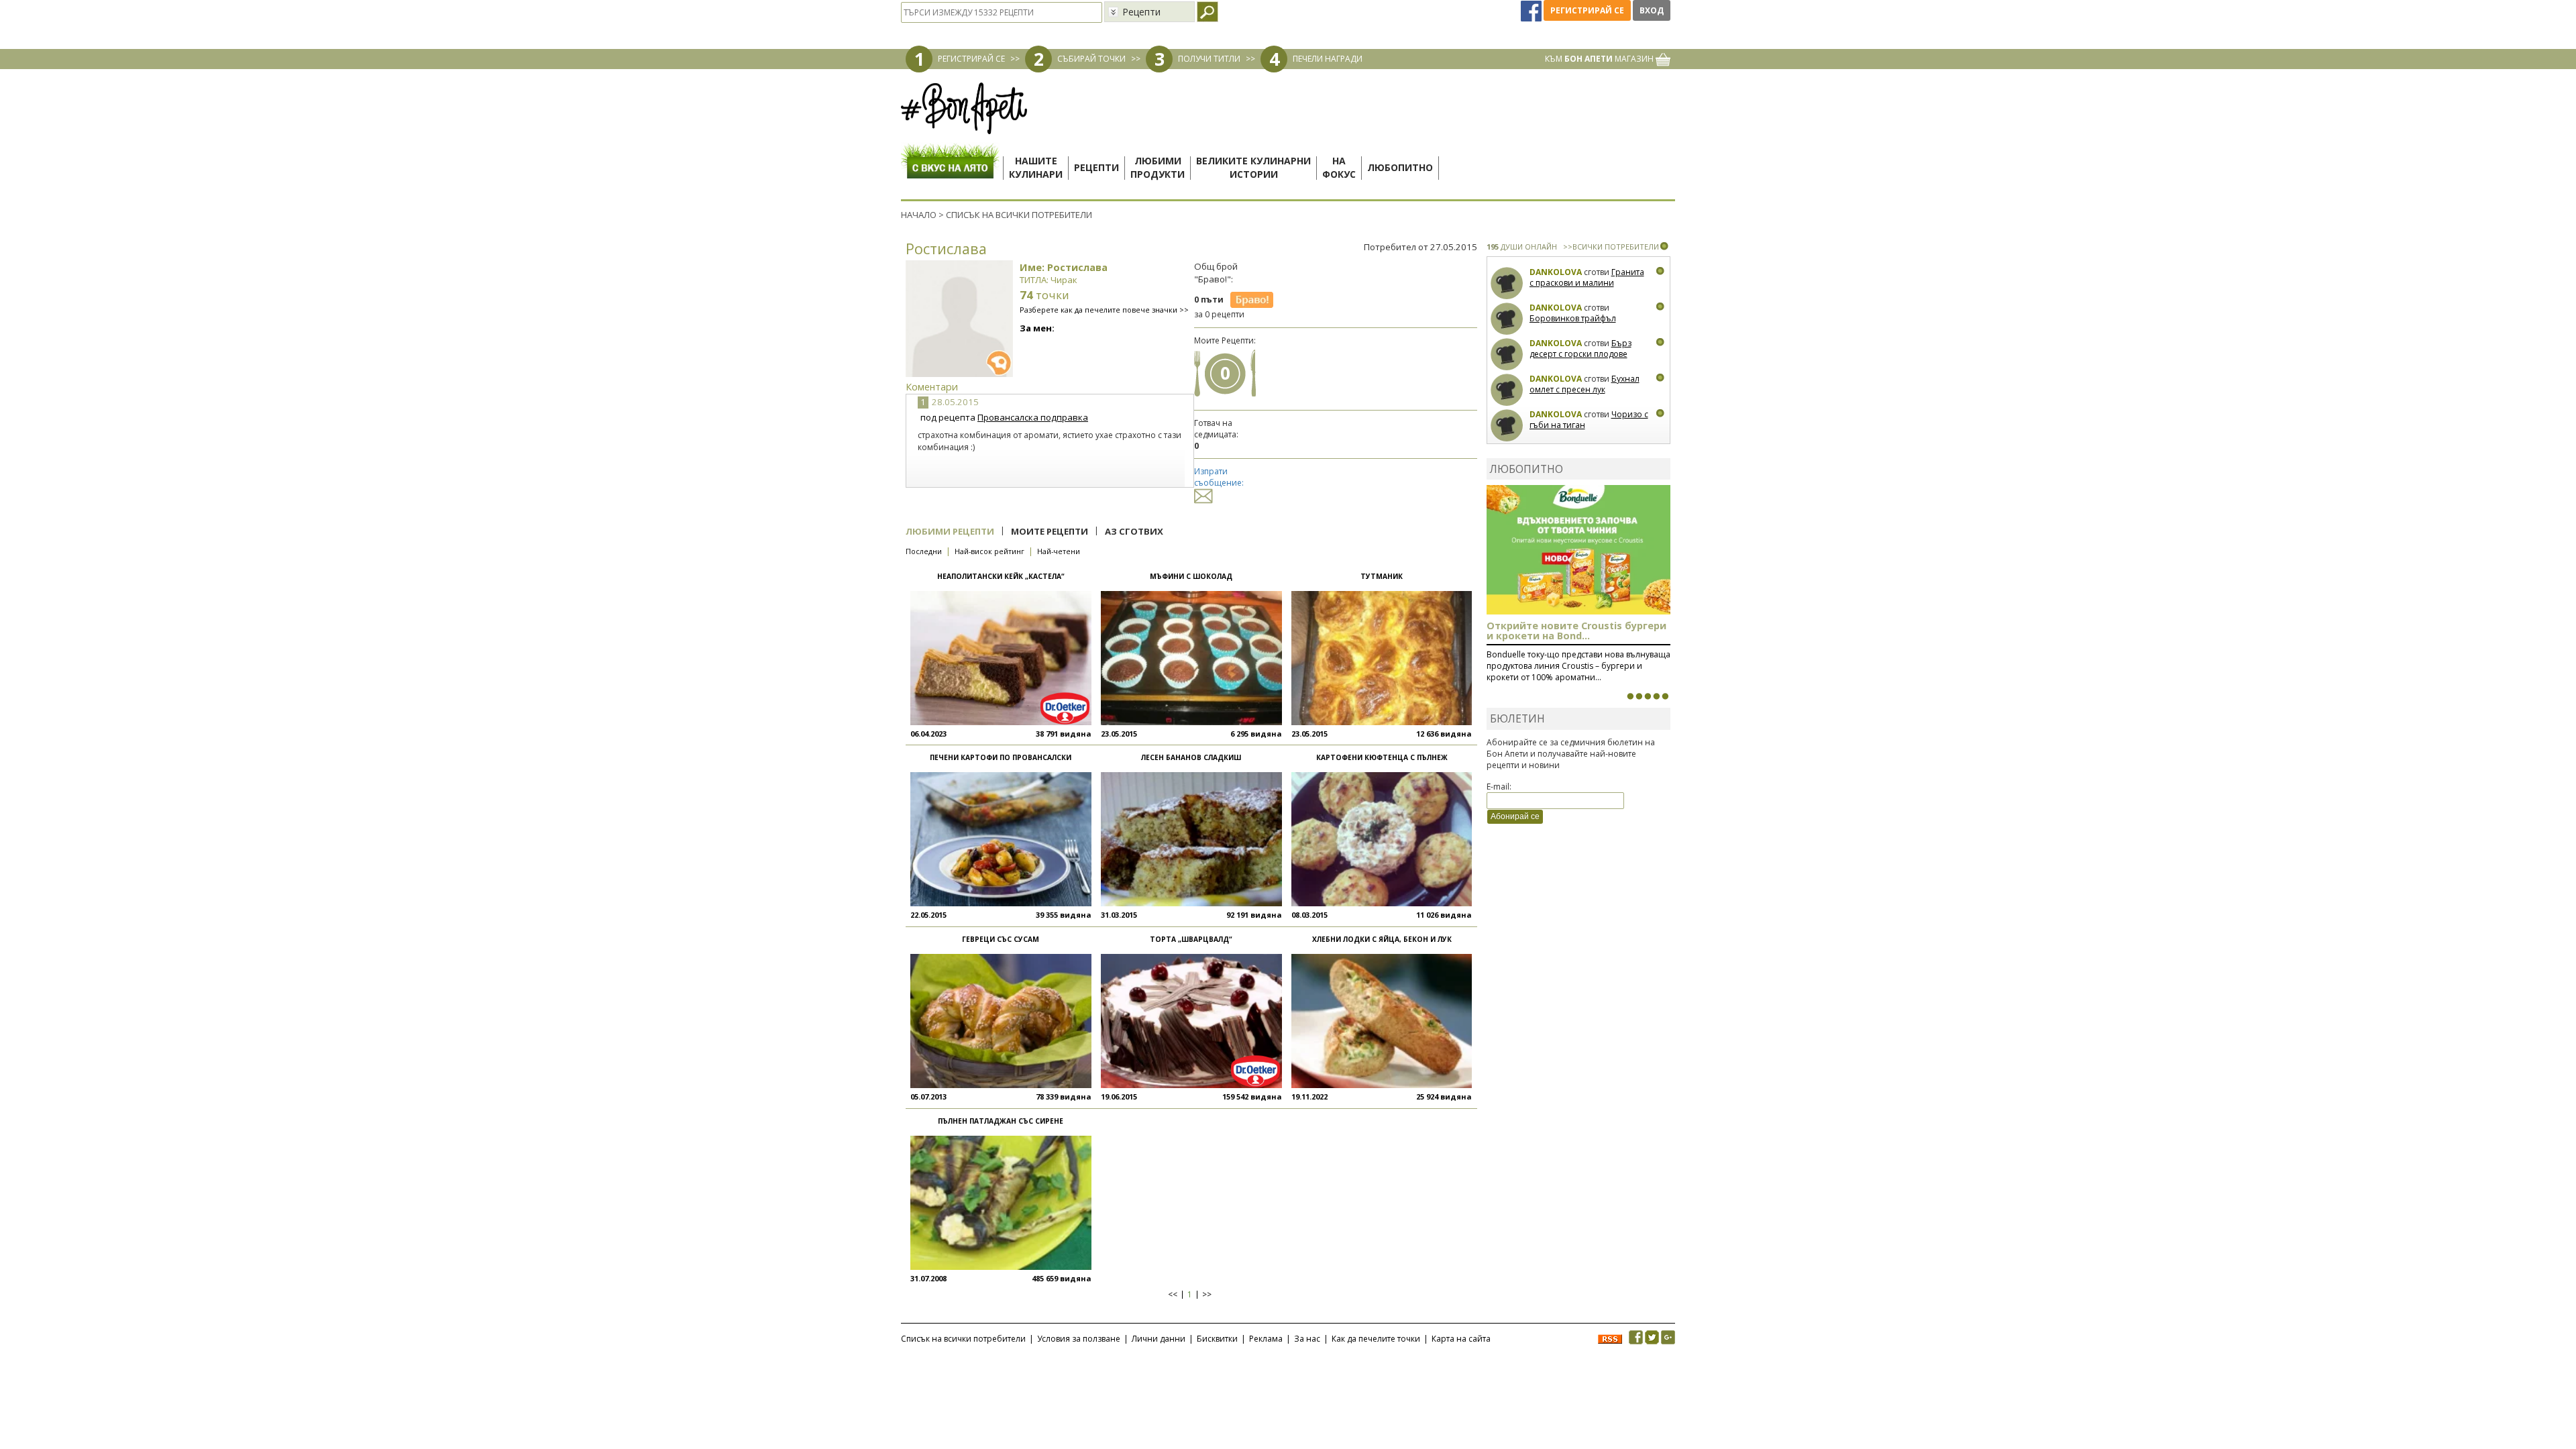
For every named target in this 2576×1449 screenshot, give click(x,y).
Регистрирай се (1587, 10)
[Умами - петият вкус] (1656, 696)
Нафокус (1339, 167)
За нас (1307, 1339)
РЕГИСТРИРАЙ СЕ (971, 59)
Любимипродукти (1158, 167)
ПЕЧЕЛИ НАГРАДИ (1328, 59)
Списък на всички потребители (963, 1339)
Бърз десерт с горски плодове (1580, 348)
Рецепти (1096, 167)
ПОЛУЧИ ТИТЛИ (1209, 59)
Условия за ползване (1079, 1339)
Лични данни (1159, 1339)
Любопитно (1400, 167)
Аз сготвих (1134, 531)
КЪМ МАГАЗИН (1600, 59)
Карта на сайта (1461, 1339)
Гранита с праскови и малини (1587, 277)
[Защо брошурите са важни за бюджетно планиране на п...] (1665, 696)
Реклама (1266, 1339)
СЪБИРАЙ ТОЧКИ (1091, 59)
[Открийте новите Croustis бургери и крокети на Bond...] (1639, 696)
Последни (924, 551)
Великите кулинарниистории (1253, 167)
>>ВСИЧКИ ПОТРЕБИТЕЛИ (1611, 247)
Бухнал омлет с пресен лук (1585, 384)
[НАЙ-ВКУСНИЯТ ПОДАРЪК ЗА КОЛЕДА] (1648, 696)
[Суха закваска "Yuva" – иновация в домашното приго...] (1630, 696)
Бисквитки (1217, 1339)
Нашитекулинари (1036, 167)
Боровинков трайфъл (1573, 318)
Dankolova (1556, 272)
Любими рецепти (950, 531)
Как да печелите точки (1376, 1339)
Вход (1652, 10)
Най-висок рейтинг (989, 551)
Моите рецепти (1050, 531)
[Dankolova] (1507, 283)
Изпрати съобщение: (1219, 477)
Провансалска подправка (1033, 417)
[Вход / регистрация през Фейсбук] (1532, 10)
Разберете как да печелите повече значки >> (1104, 310)
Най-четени (1059, 551)
